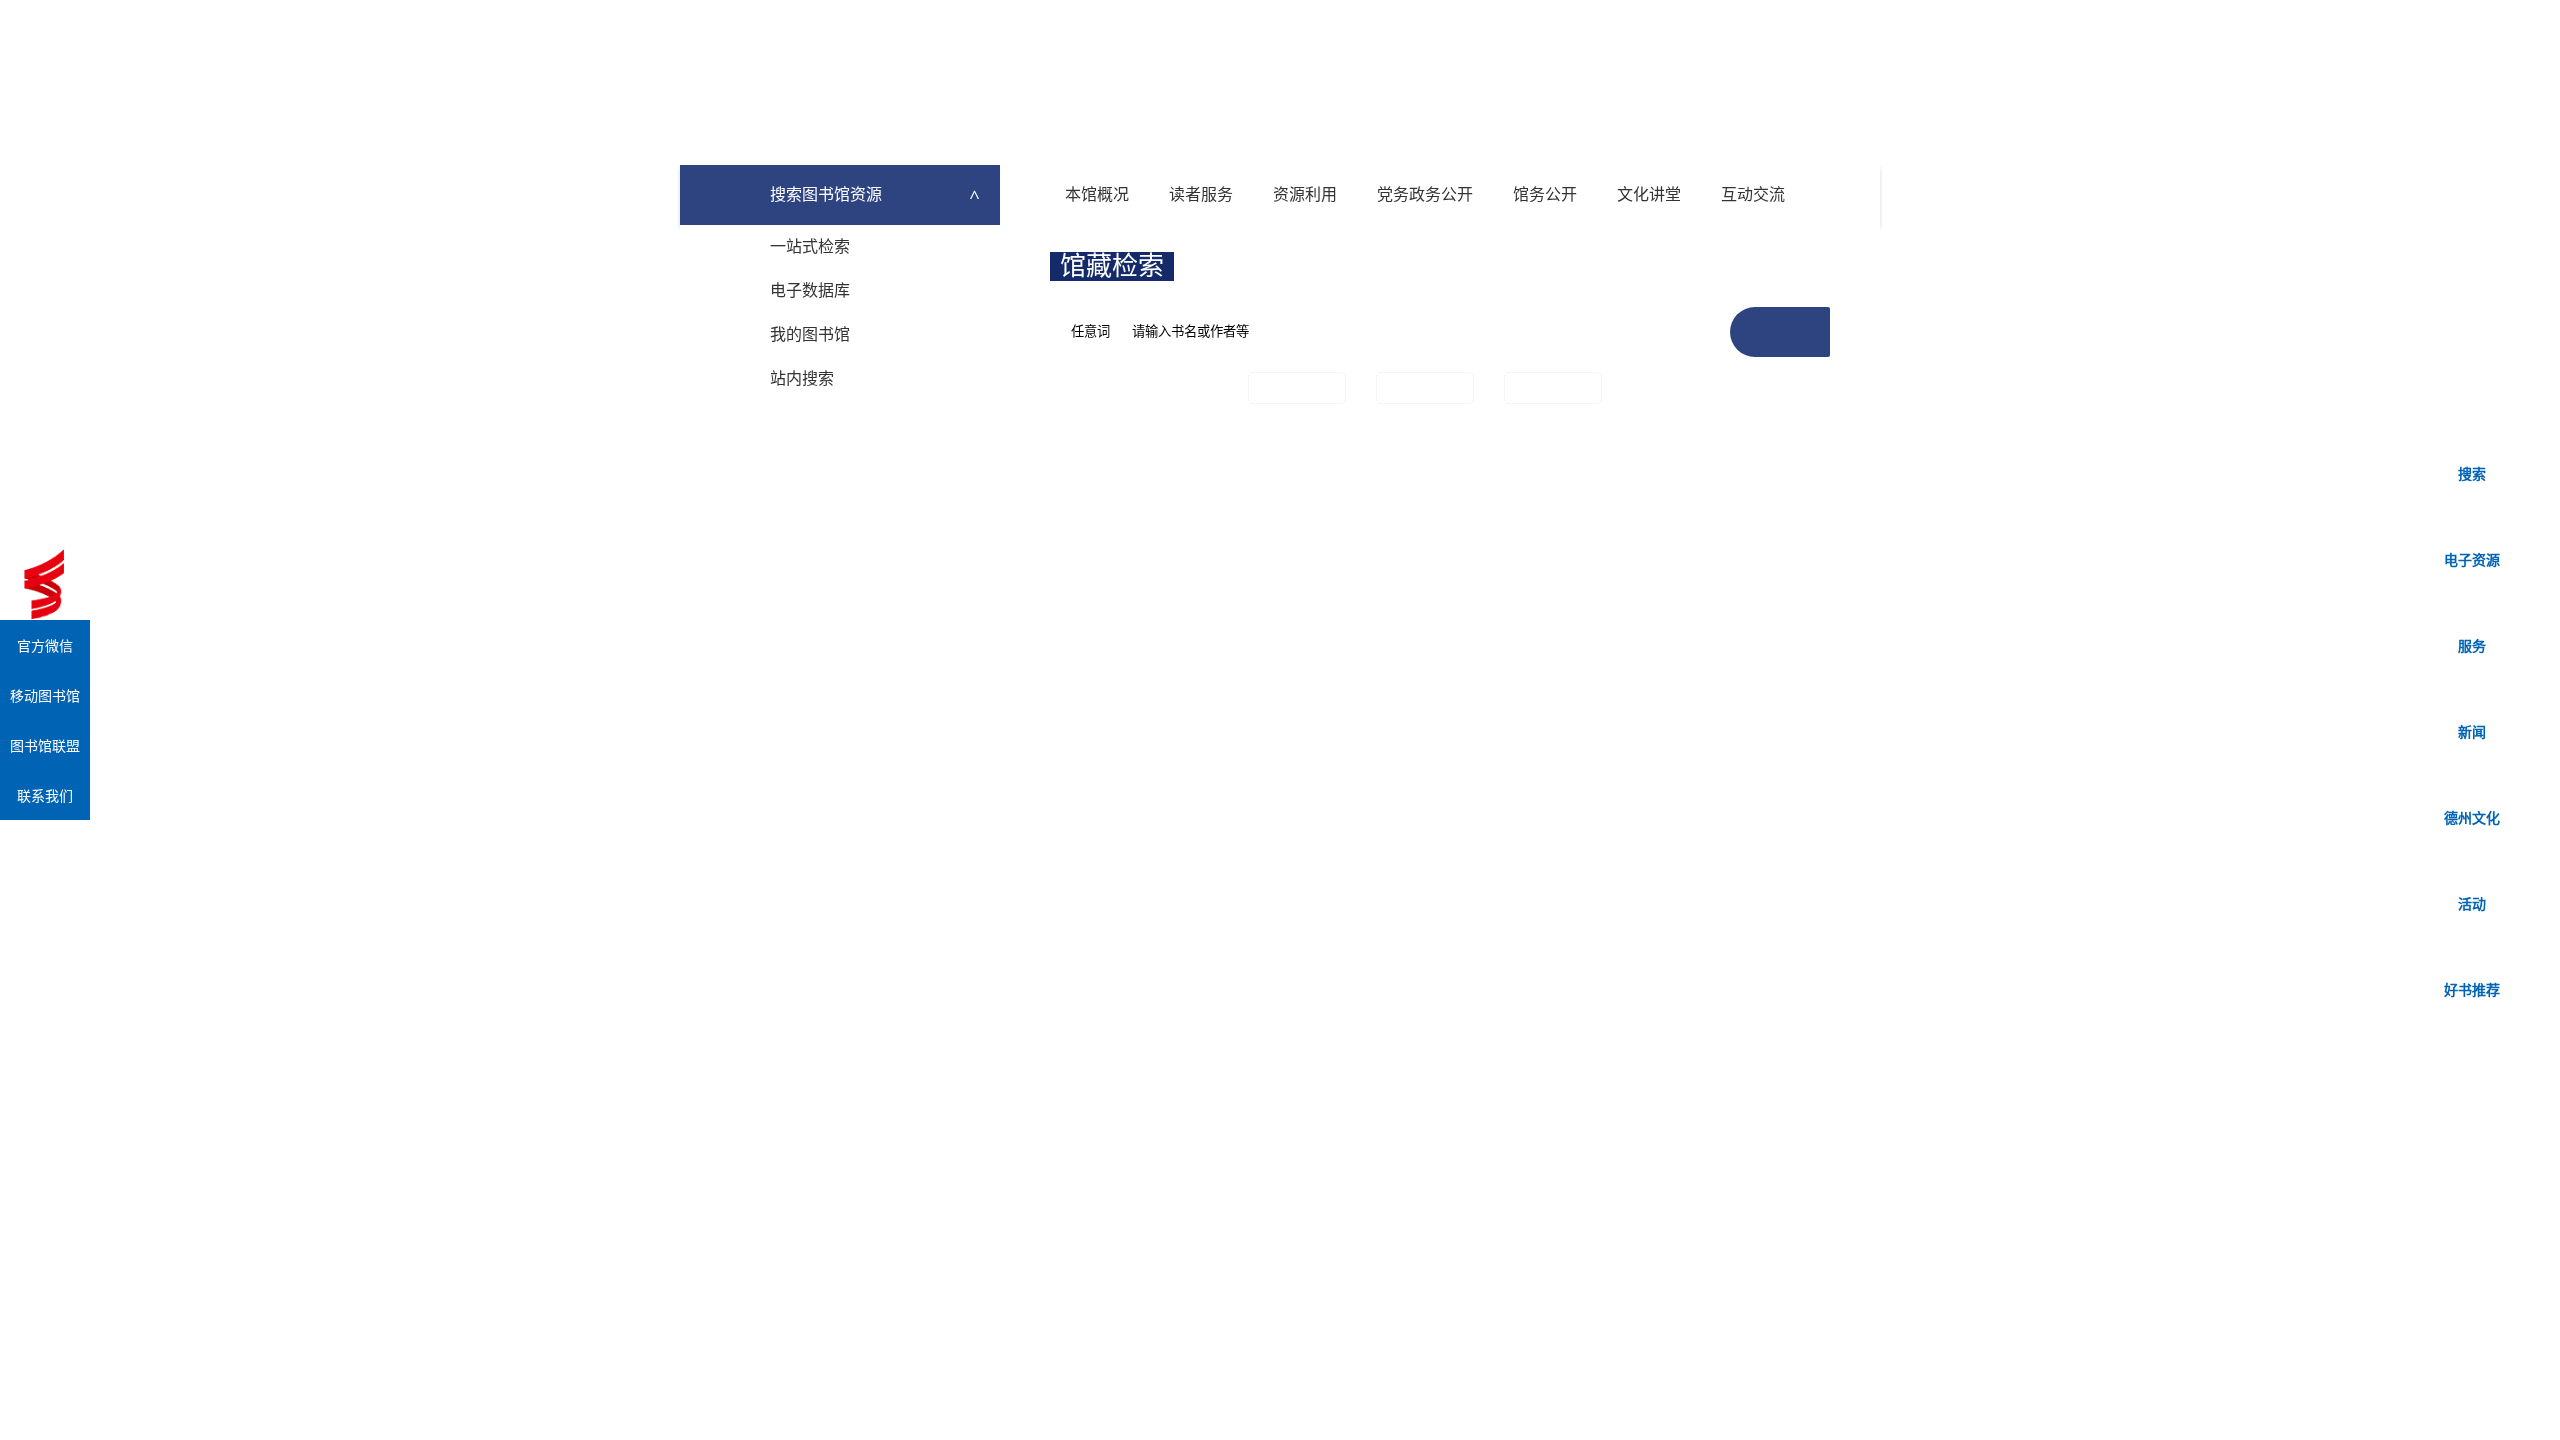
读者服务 (1201, 194)
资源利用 (1305, 194)
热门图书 (1553, 387)
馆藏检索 (1112, 266)
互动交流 (1753, 194)
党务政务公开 (1425, 194)
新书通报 (1425, 387)
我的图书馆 (810, 334)
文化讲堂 (1649, 194)
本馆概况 (1097, 194)
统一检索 (1243, 266)
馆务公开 (1545, 194)
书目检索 (1297, 387)
